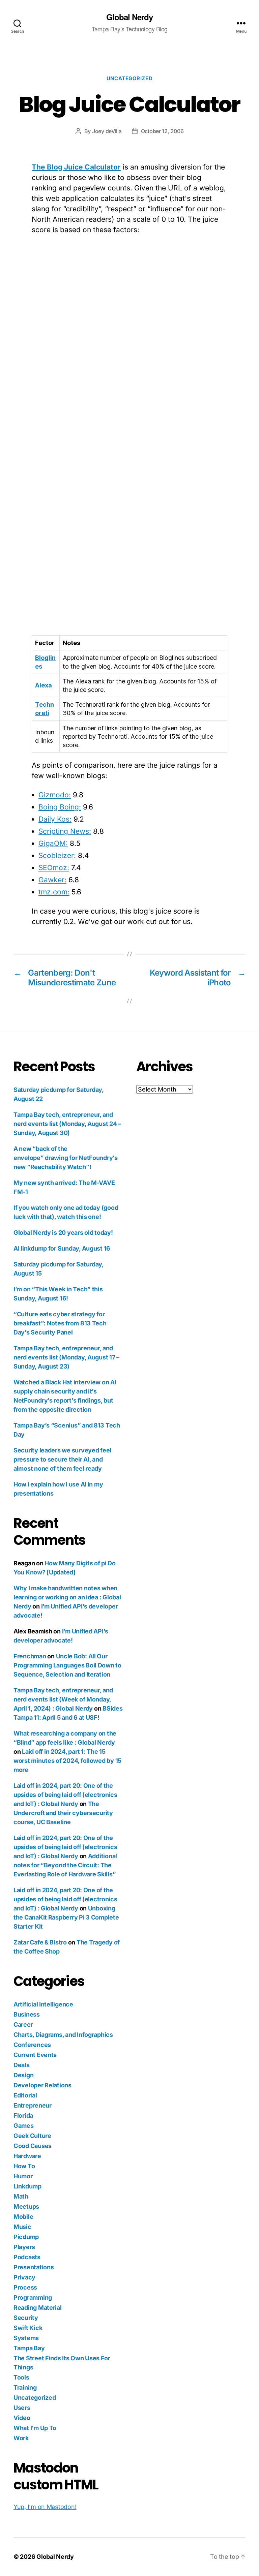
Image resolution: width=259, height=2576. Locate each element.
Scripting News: (65, 831)
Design (23, 2075)
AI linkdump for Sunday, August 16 (62, 1248)
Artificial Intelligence (43, 2004)
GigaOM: (53, 843)
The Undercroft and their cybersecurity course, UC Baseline (63, 1813)
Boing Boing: (60, 807)
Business (27, 2014)
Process (25, 2287)
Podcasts (27, 2257)
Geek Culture (32, 2136)
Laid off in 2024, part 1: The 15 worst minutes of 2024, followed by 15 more (67, 1761)
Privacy (24, 2277)
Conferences (32, 2045)
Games (24, 2126)
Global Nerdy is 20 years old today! (63, 1233)
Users (22, 2408)
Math (21, 2196)
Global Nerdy (129, 17)
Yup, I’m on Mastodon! (45, 2507)
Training (25, 2387)
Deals (22, 2065)
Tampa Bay (29, 2348)
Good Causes (33, 2146)
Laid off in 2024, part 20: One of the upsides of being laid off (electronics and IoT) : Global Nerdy (65, 1795)
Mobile (23, 2217)
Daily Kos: (55, 819)
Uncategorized (129, 79)
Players (24, 2247)
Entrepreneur (33, 2105)
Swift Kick (28, 2328)
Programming (33, 2297)
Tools (21, 2377)
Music (22, 2227)
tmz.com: (54, 892)
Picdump (26, 2237)
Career (23, 2025)
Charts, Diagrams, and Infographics (63, 2035)
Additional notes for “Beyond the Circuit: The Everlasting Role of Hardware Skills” (65, 1865)
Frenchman (30, 1656)
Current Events (35, 2055)
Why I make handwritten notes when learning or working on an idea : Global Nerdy (67, 1597)
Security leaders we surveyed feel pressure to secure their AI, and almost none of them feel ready (62, 1459)
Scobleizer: (57, 855)
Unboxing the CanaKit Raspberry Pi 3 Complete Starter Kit (66, 1917)
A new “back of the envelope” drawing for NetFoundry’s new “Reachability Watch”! (66, 1158)
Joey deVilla (107, 131)
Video (22, 2418)
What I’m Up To (35, 2428)
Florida (23, 2115)
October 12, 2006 (162, 131)
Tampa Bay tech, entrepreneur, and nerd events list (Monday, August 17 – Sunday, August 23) (66, 1357)
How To (24, 2166)
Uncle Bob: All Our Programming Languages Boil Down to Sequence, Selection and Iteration (67, 1665)
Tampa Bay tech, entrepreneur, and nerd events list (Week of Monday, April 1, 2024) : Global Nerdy (63, 1699)
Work (21, 2438)
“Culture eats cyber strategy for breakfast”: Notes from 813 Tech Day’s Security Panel (60, 1323)
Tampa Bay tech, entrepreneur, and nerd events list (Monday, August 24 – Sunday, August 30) (67, 1124)
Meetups (26, 2206)
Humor (23, 2176)
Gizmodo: (55, 795)
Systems (26, 2338)
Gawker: (52, 880)
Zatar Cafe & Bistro (40, 1942)
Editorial (25, 2095)
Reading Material (38, 2308)
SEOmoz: (54, 868)
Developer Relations (42, 2085)
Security (26, 2318)
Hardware (27, 2156)
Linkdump (27, 2186)
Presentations (34, 2267)
